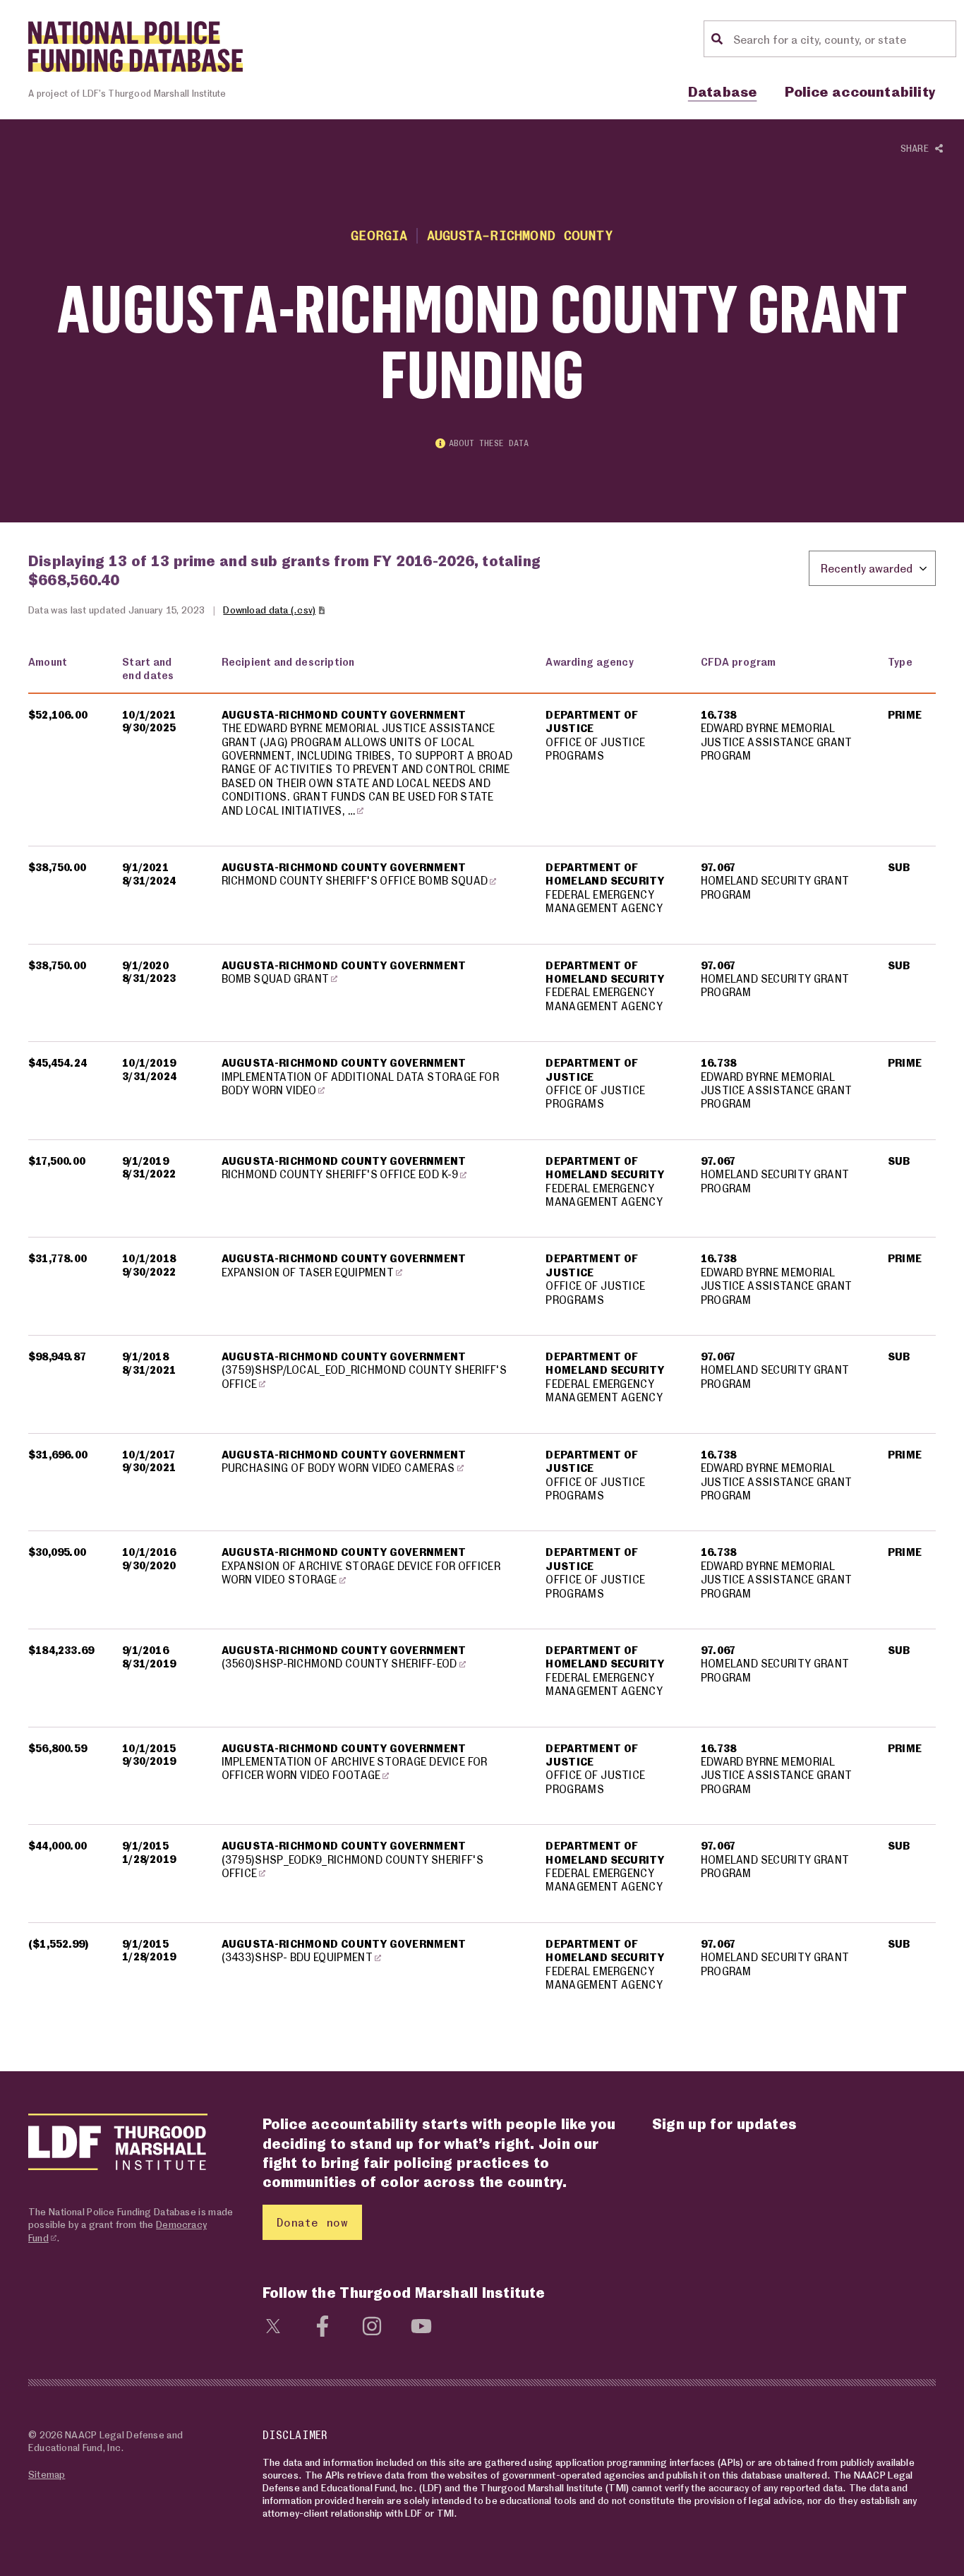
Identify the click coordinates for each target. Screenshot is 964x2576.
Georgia (379, 235)
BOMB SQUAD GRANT (276, 978)
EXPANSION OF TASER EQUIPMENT (308, 1272)
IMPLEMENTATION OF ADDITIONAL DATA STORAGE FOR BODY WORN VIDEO (360, 1083)
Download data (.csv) (269, 610)
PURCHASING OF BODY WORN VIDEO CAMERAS (338, 1468)
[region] (482, 1332)
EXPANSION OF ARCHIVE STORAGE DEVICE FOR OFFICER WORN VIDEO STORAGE (361, 1572)
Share (918, 148)
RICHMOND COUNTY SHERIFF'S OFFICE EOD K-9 (340, 1174)
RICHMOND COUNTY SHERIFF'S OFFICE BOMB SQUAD (355, 880)
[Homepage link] (135, 47)
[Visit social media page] (273, 2324)
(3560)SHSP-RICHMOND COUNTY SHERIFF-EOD (339, 1663)
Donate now (312, 2222)
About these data (489, 443)
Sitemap (47, 2474)
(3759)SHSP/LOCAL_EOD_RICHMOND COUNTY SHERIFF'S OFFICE (364, 1376)
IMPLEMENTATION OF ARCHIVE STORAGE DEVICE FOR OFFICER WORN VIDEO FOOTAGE (355, 1768)
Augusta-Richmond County (520, 235)
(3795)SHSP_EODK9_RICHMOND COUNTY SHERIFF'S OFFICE (353, 1866)
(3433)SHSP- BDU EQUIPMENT (297, 1957)
